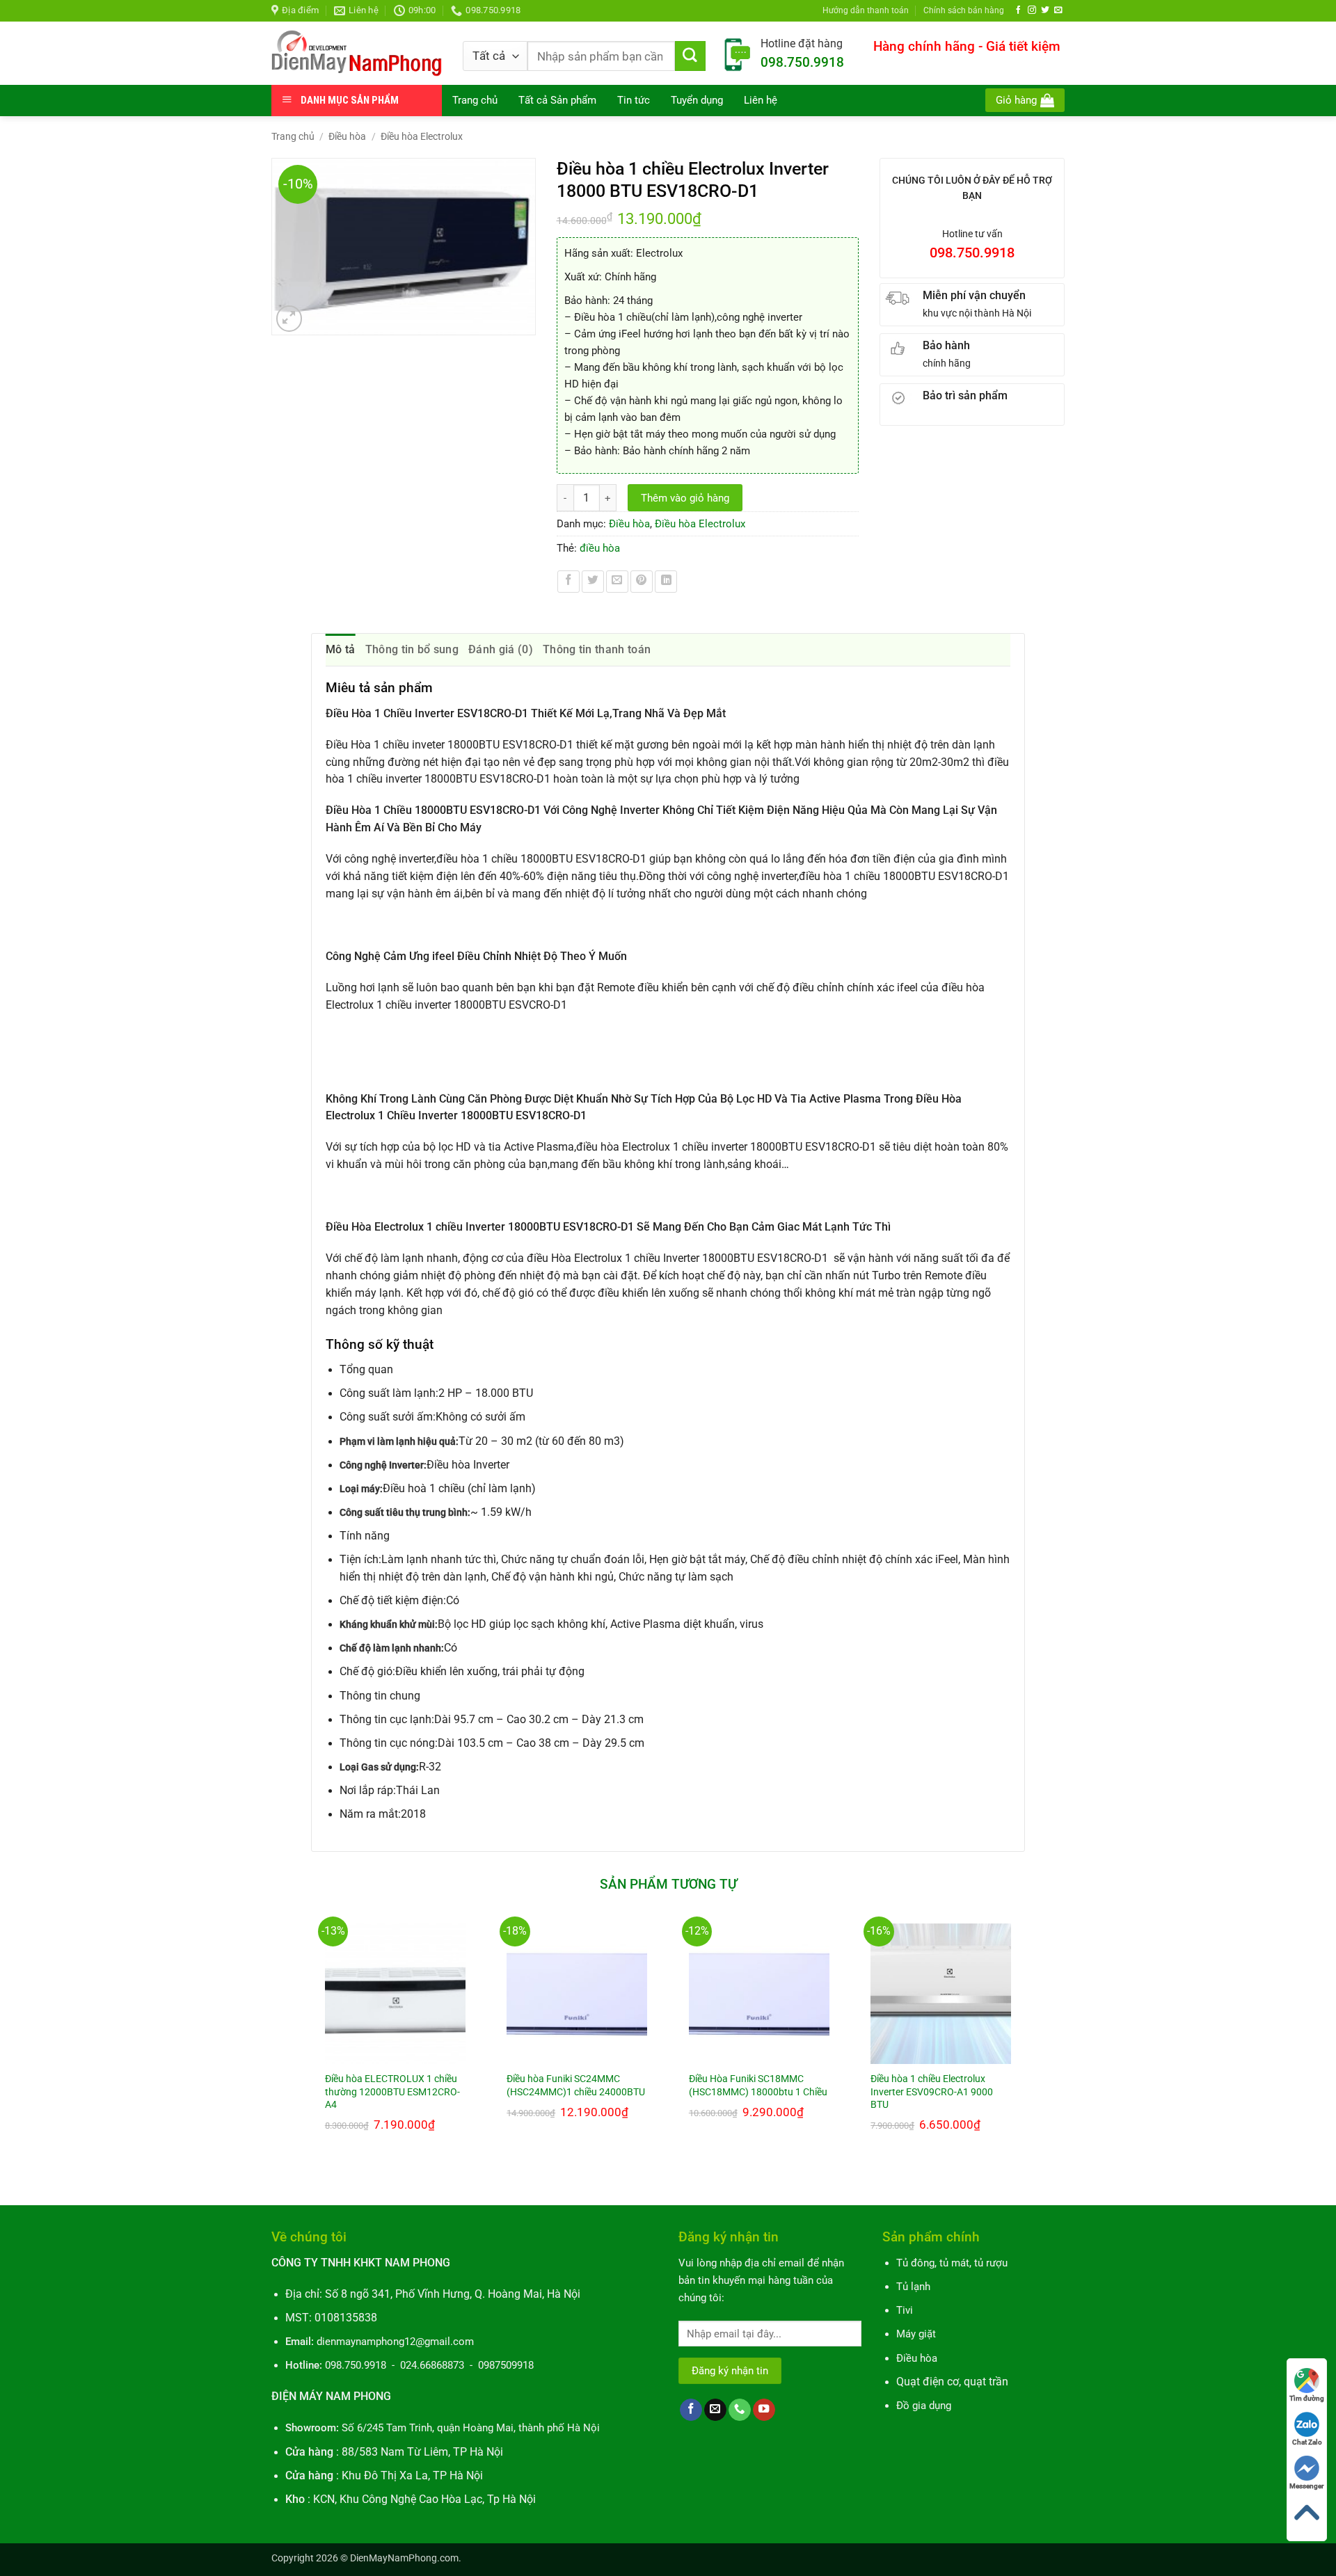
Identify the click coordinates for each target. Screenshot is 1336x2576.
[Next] (1024, 2049)
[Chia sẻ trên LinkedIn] (666, 582)
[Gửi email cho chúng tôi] (1058, 10)
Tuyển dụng (697, 100)
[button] (1025, 100)
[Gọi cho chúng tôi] (740, 2410)
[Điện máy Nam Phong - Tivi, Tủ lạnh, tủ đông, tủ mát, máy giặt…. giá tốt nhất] (357, 53)
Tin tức (634, 100)
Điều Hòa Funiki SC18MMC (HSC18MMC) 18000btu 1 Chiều (758, 2085)
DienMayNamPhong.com (404, 2558)
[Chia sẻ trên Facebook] (568, 582)
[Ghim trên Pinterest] (642, 582)
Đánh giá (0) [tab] (501, 649)
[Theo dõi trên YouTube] (764, 2410)
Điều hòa (347, 136)
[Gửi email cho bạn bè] (617, 582)
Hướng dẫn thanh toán (866, 10)
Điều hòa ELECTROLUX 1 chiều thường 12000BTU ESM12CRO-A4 (392, 2091)
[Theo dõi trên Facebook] (1019, 10)
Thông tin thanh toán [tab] (597, 649)
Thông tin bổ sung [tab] (412, 649)
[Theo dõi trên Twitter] (1045, 10)
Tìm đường (1307, 2398)
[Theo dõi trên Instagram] (1032, 10)
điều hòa (600, 548)
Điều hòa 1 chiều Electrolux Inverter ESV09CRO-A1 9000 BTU (932, 2091)
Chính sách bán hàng (964, 10)
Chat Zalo (1307, 2442)
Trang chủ (475, 100)
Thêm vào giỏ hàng (685, 498)
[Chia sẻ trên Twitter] (593, 582)
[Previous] (312, 2049)
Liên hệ (761, 100)
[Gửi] (690, 56)
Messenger (1307, 2486)
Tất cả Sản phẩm (557, 100)
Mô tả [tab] (341, 649)
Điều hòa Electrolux (422, 136)
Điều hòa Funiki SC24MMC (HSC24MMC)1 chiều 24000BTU (576, 2085)
